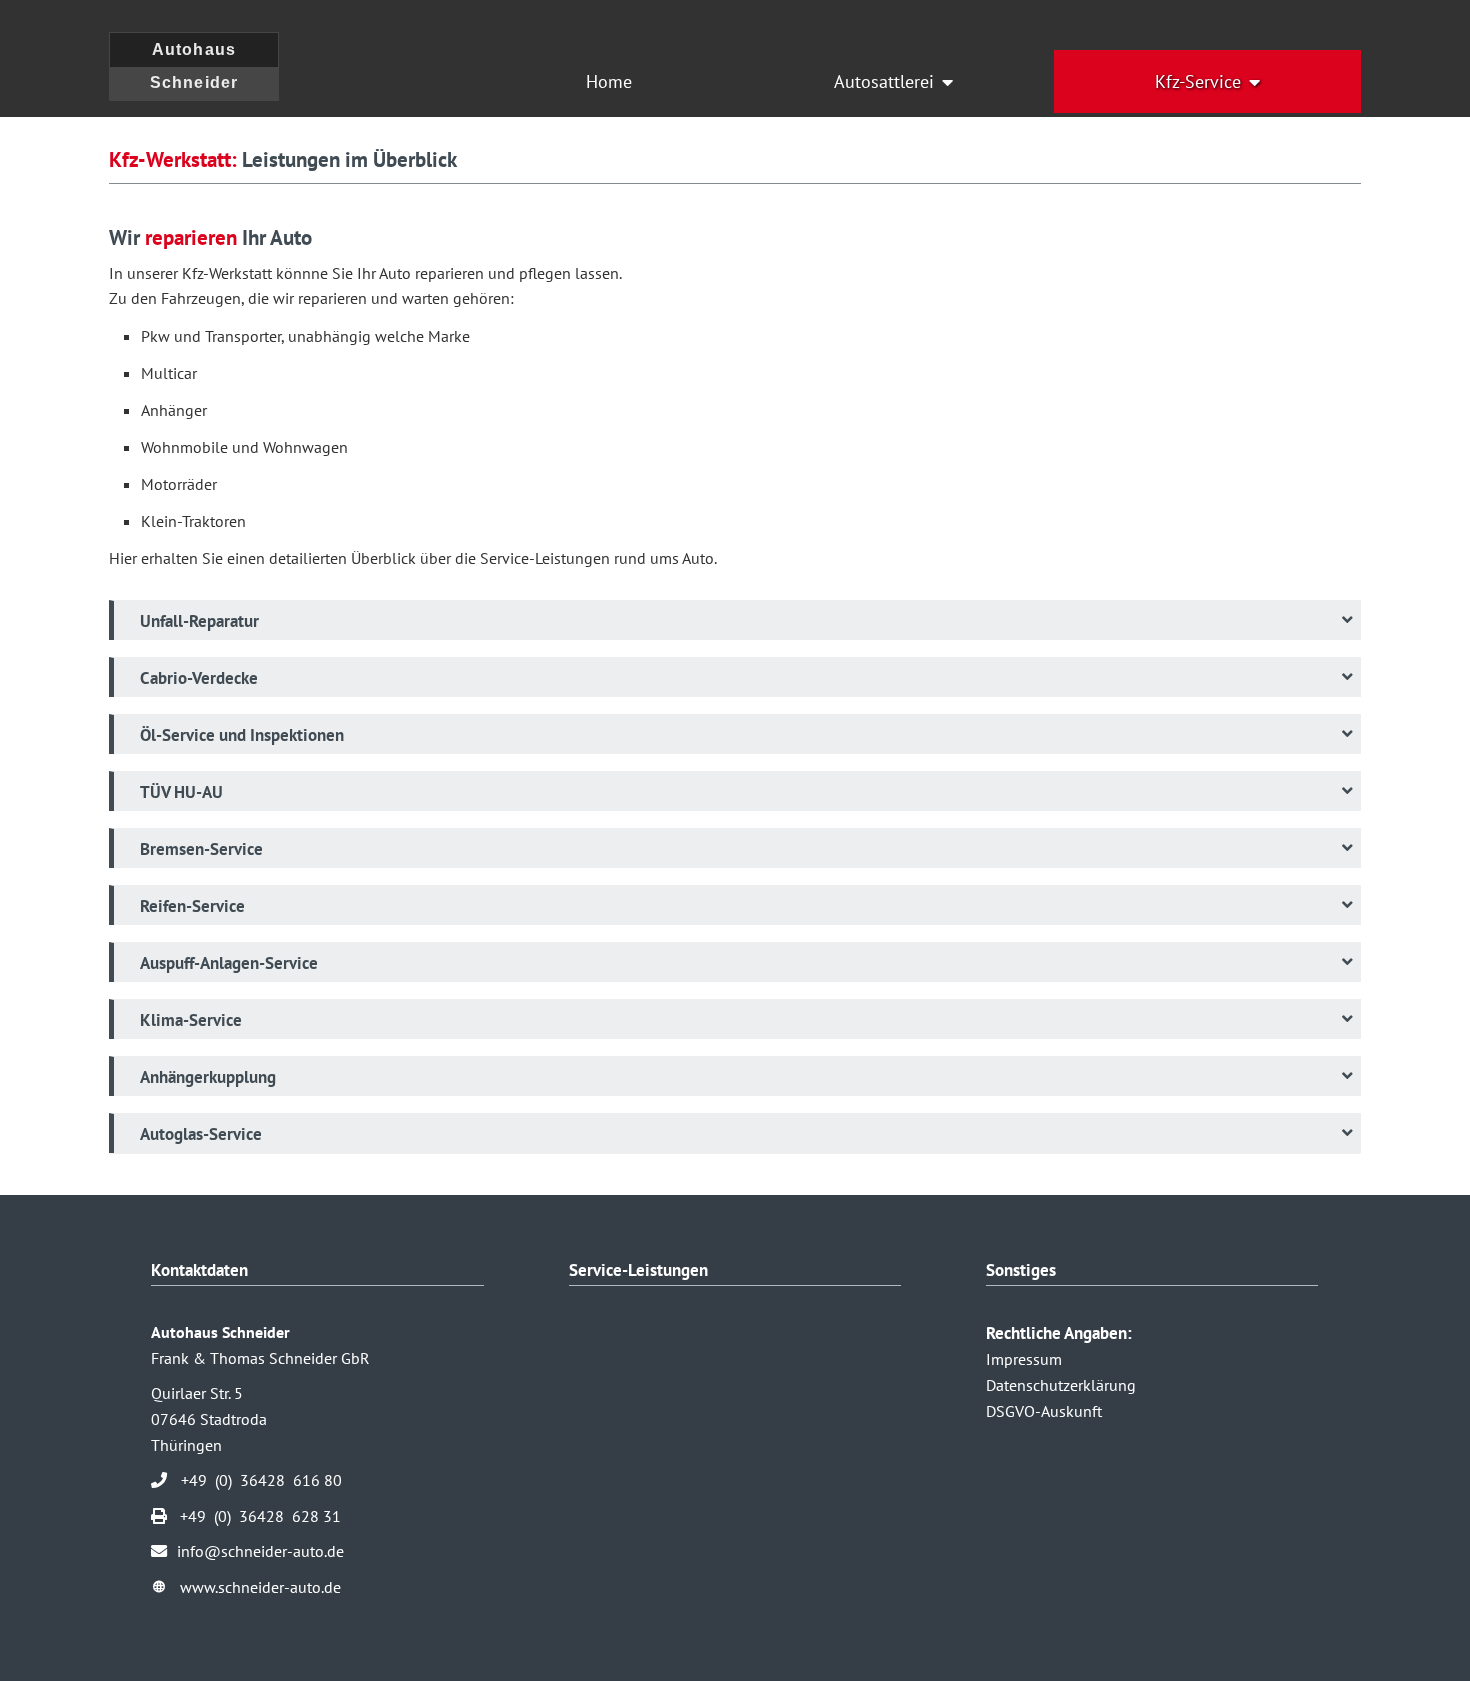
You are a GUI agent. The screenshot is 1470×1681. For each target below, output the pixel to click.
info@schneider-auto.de (260, 1551)
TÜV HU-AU (181, 792)
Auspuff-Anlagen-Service (229, 963)
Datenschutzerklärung (1061, 1385)
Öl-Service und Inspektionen (242, 735)
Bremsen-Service (201, 849)
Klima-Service (191, 1020)
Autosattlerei (884, 81)
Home (609, 81)
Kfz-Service (1198, 81)
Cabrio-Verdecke (199, 678)
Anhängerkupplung (208, 1077)
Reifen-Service (192, 906)
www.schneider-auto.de (260, 1587)
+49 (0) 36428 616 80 (261, 1480)
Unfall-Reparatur (199, 621)
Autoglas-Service (201, 1134)
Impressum (1024, 1359)
